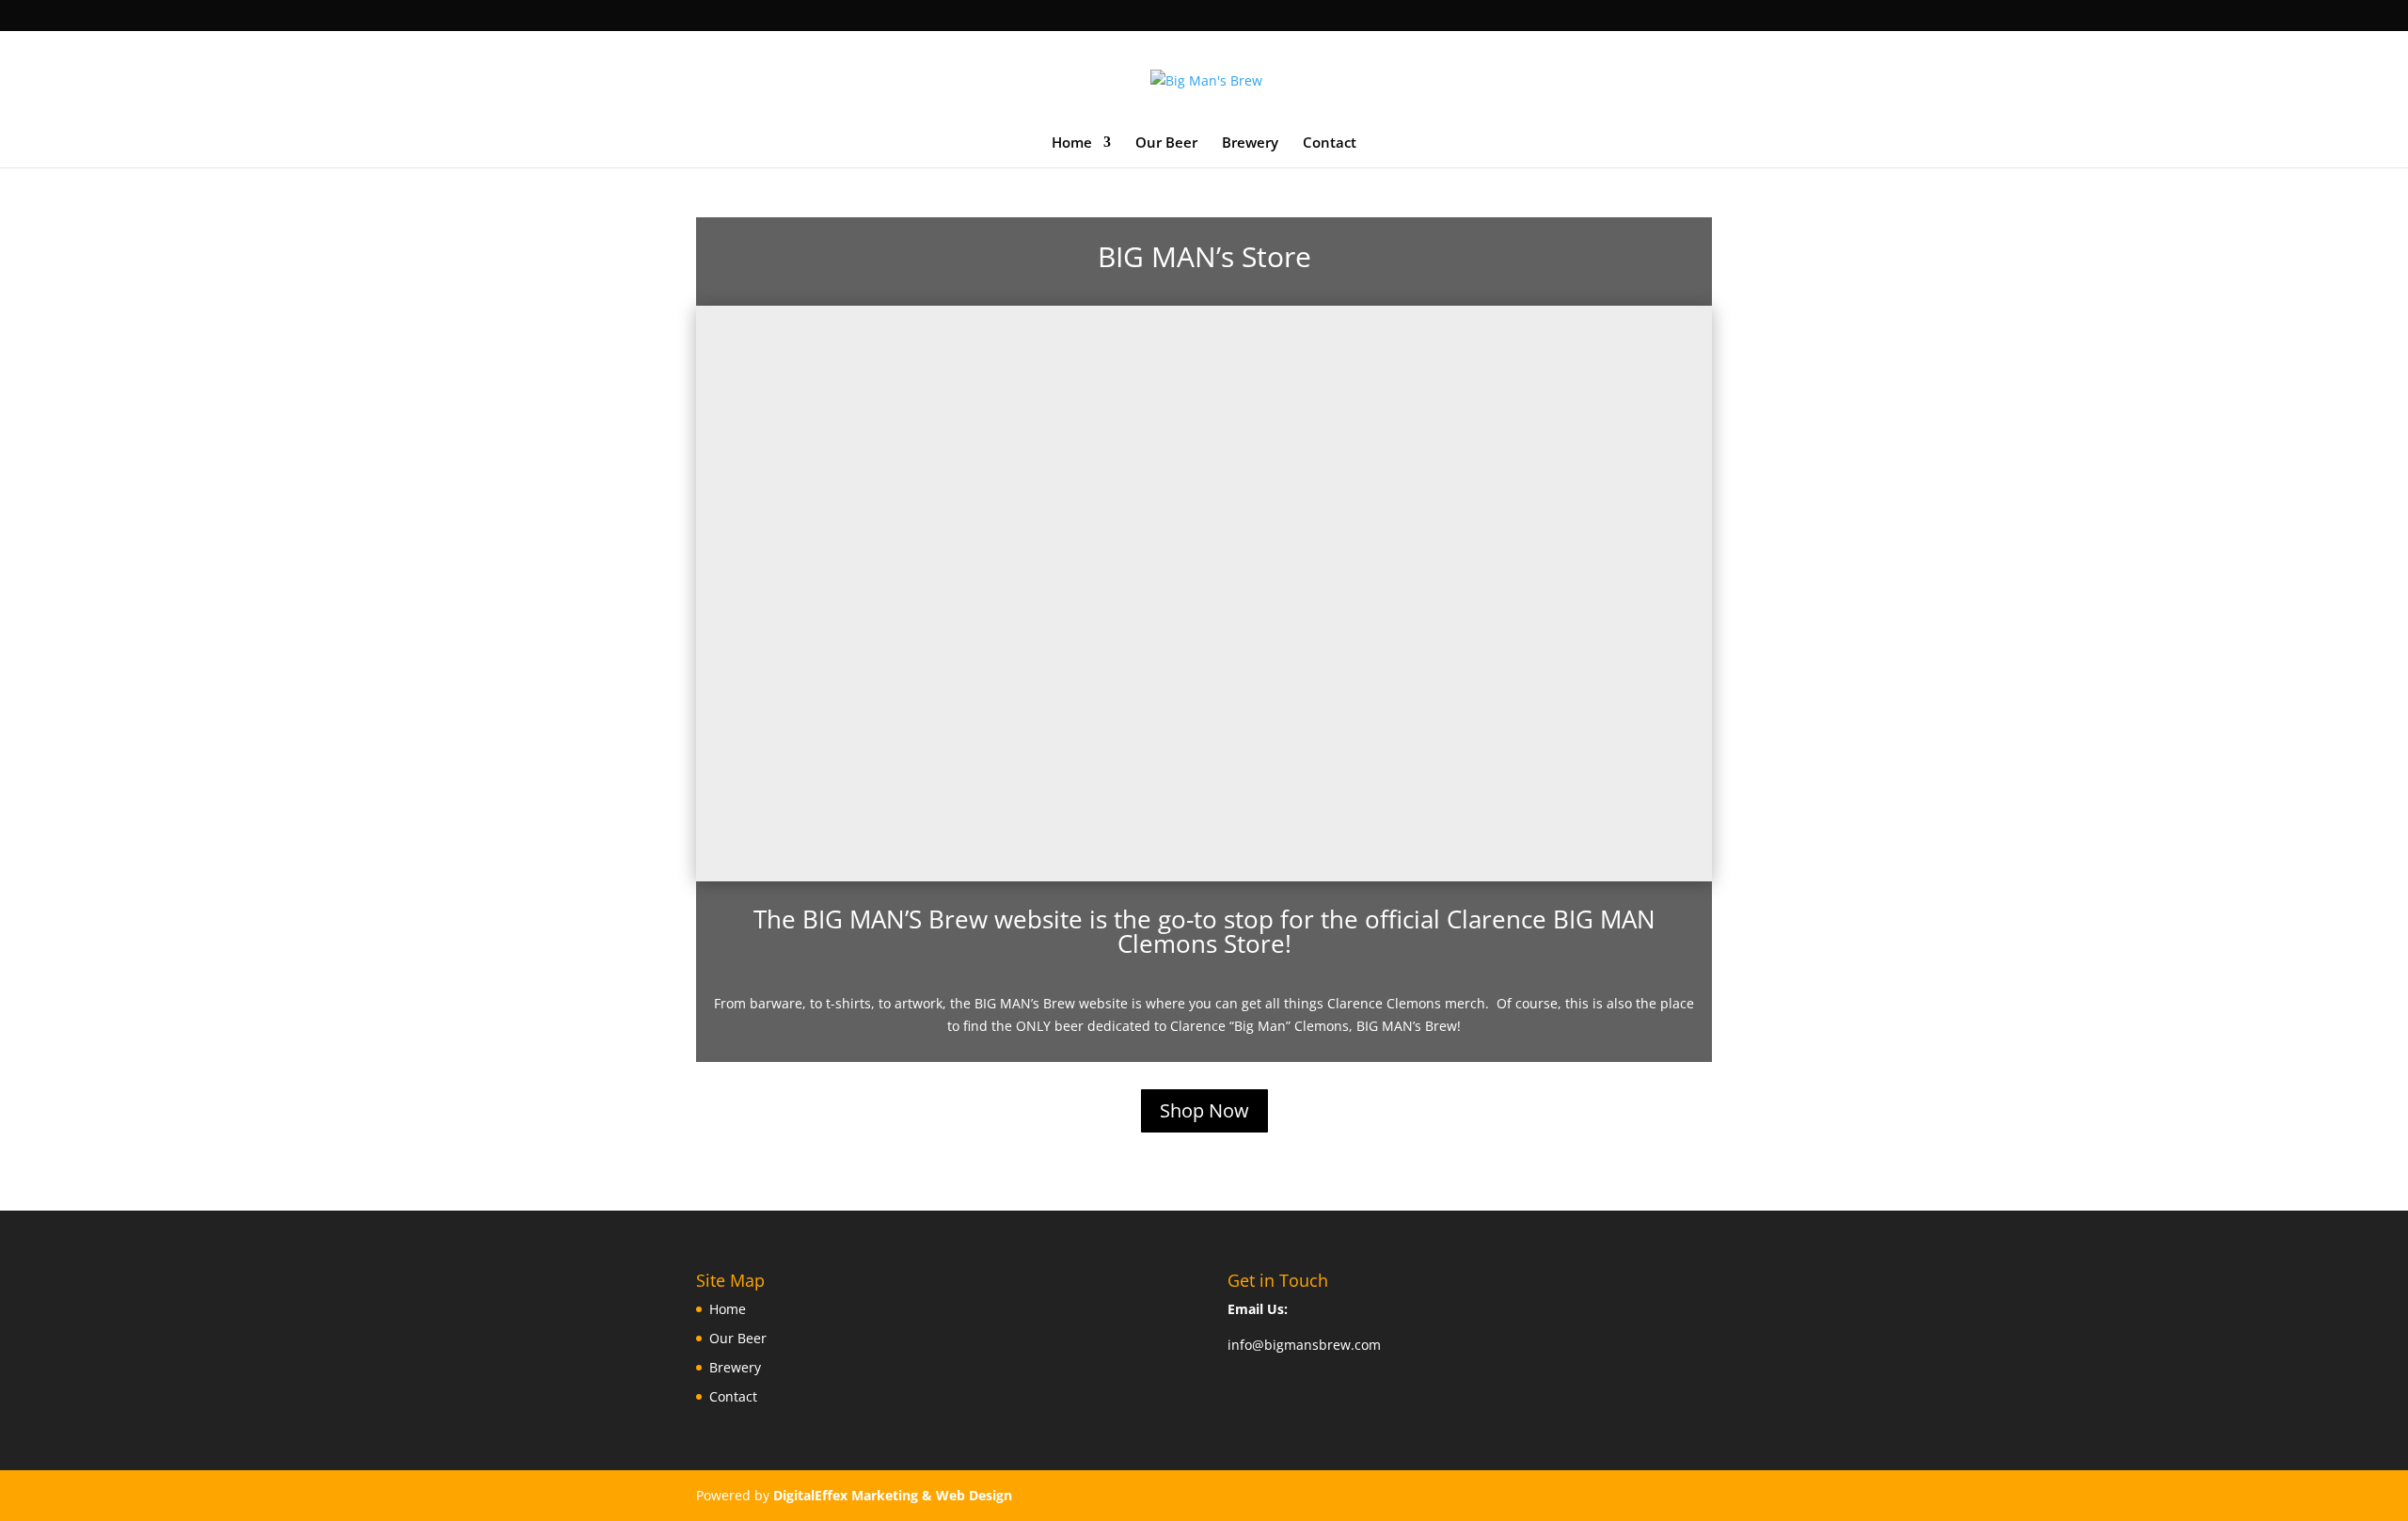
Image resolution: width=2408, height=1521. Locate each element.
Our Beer (1166, 143)
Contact (1330, 143)
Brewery (1250, 143)
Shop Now (1204, 1110)
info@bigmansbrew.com (1304, 1345)
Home (1072, 143)
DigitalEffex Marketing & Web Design (893, 1495)
